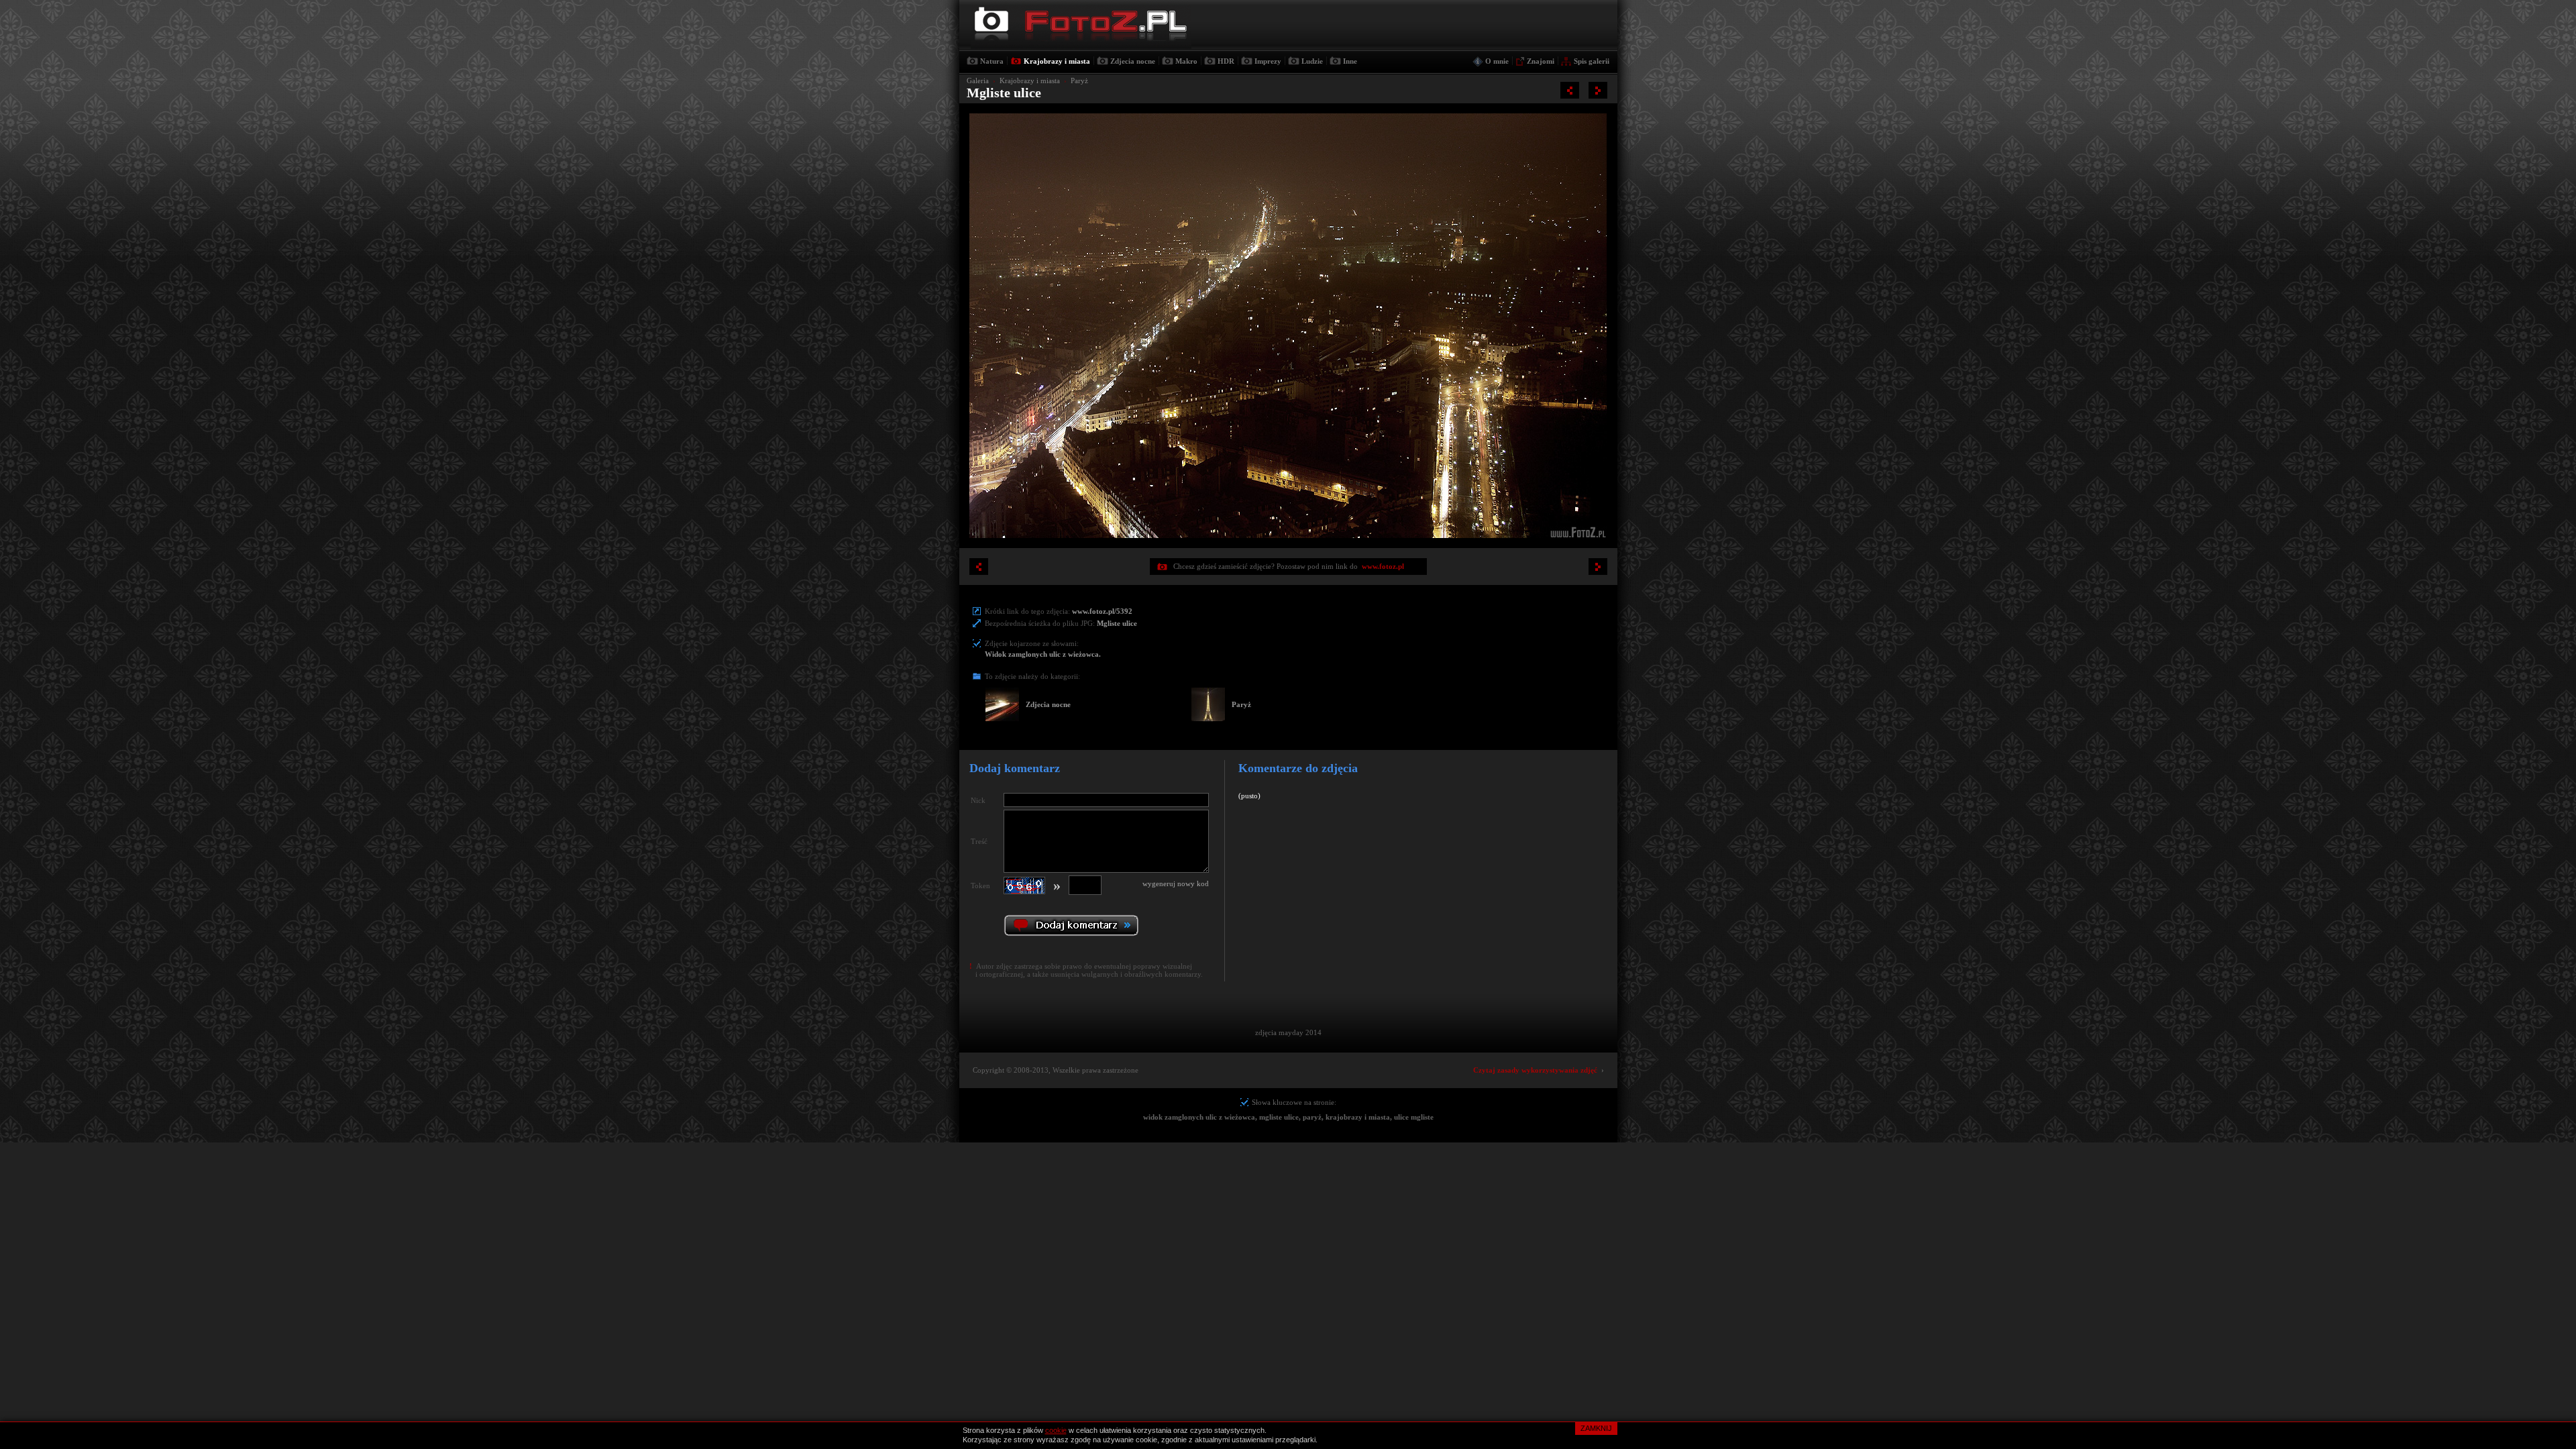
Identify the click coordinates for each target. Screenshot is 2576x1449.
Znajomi (1541, 61)
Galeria (978, 80)
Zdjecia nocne (1133, 61)
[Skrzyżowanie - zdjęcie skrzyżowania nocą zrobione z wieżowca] (1598, 90)
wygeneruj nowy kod (1176, 883)
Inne (1350, 61)
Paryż (1079, 80)
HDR (1226, 61)
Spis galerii (1592, 61)
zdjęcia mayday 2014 (1288, 1032)
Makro (1186, 61)
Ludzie (1312, 61)
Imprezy (1268, 61)
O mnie (1497, 61)
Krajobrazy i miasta (1057, 61)
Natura (992, 61)
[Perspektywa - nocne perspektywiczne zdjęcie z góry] (1570, 90)
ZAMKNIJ (1596, 1428)
